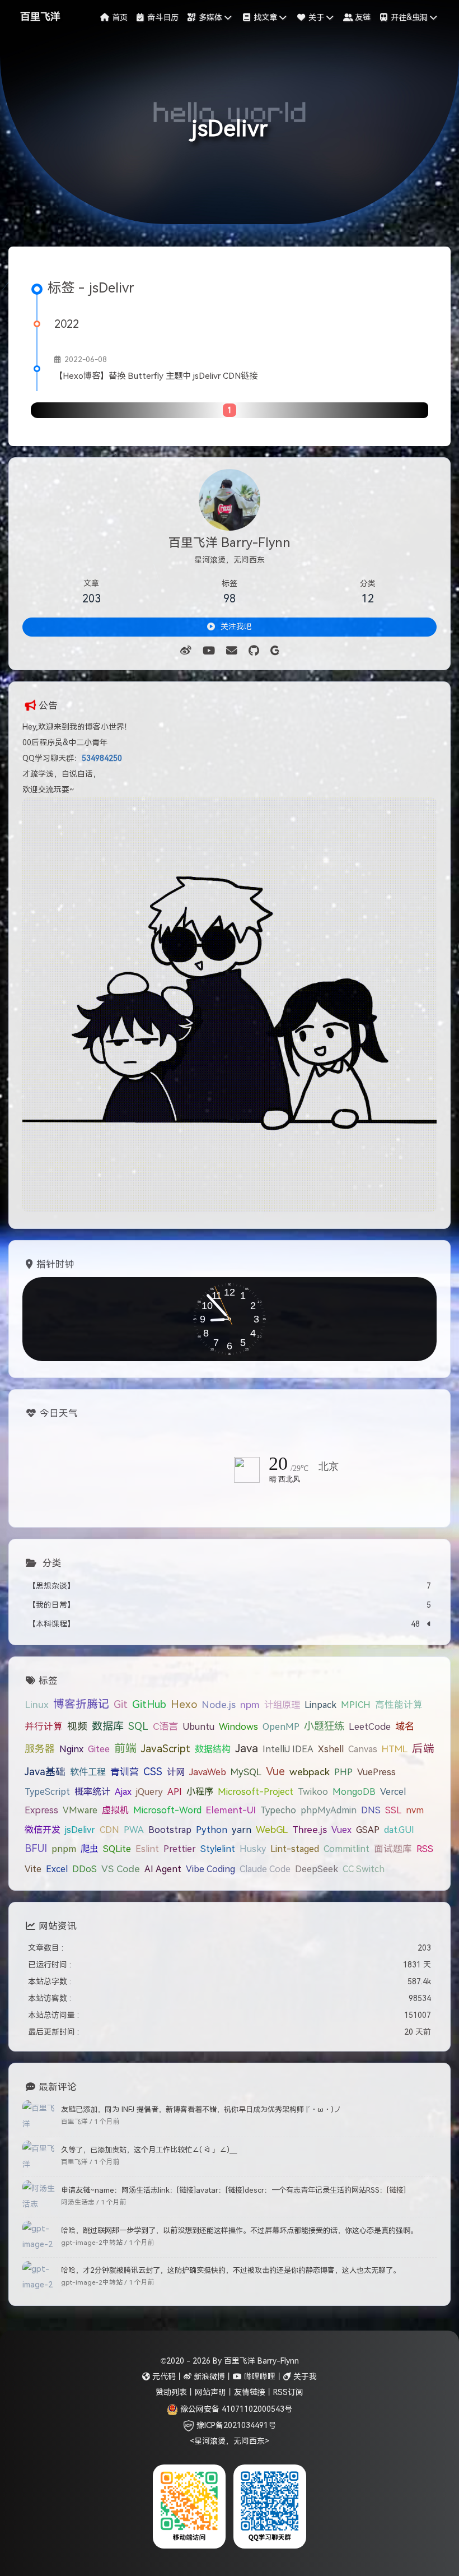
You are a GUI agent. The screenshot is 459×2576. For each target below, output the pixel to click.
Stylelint (218, 1849)
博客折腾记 (81, 1704)
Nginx (71, 1749)
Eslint (147, 1849)
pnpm (64, 1849)
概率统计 (92, 1791)
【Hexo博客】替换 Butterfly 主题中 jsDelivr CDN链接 (156, 376)
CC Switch (364, 1869)
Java (247, 1748)
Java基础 (45, 1772)
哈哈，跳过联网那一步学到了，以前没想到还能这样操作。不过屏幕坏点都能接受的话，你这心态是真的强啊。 (239, 2231)
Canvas (363, 1749)
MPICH (356, 1705)
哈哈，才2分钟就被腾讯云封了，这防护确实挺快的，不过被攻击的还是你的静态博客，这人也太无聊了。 (231, 2270)
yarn (242, 1830)
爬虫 (90, 1849)
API (175, 1791)
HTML (395, 1749)
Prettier (180, 1849)
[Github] (254, 651)
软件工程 (88, 1772)
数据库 (108, 1726)
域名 (405, 1726)
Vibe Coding (210, 1869)
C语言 (165, 1726)
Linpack (320, 1705)
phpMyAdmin (329, 1810)
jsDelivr (80, 1830)
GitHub (149, 1704)
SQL (138, 1726)
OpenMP (281, 1726)
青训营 (125, 1772)
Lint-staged (295, 1849)
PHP (343, 1772)
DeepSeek (317, 1869)
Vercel (393, 1791)
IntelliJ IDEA (288, 1749)
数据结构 (213, 1749)
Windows (238, 1727)
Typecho (278, 1810)
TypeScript (47, 1791)
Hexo (184, 1704)
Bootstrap (170, 1830)
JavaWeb (208, 1772)
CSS (153, 1772)
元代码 (163, 2377)
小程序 (200, 1791)
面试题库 (393, 1849)
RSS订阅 (288, 2392)
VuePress (376, 1772)
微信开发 (43, 1830)
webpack (310, 1772)
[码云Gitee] (275, 651)
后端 (423, 1748)
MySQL (246, 1772)
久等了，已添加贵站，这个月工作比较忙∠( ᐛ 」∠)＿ (149, 2150)
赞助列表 (171, 2392)
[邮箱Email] (232, 651)
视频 (77, 1726)
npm (250, 1705)
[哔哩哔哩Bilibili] (209, 651)
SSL (393, 1810)
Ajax (123, 1791)
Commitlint (346, 1849)
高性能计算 (399, 1705)
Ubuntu (198, 1726)
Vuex (341, 1830)
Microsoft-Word (167, 1810)
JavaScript (166, 1749)
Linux (37, 1705)
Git (121, 1704)
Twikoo (313, 1791)
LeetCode (370, 1727)
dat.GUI (399, 1830)
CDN (109, 1830)
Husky (253, 1849)
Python (212, 1830)
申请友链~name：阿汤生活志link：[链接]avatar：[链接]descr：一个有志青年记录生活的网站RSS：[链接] (233, 2190)
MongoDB (354, 1791)
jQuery (149, 1791)
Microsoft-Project (256, 1791)
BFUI (36, 1849)
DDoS (85, 1869)
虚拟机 (115, 1810)
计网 (176, 1772)
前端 (125, 1748)
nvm (415, 1810)
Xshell (331, 1749)
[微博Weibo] (186, 651)
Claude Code (265, 1869)
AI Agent (163, 1869)
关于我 (304, 2377)
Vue (275, 1771)
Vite (33, 1869)
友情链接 (250, 2392)
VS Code (121, 1869)
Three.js (310, 1830)
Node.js (219, 1705)
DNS (371, 1810)
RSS (425, 1849)
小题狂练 (324, 1726)
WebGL (272, 1830)
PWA (134, 1830)
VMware (80, 1810)
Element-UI (231, 1810)
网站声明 (210, 2392)
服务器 (40, 1749)
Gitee (99, 1749)
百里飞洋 (40, 17)
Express (41, 1810)
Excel (57, 1869)
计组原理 (282, 1705)
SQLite (117, 1849)
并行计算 (44, 1727)
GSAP (368, 1830)
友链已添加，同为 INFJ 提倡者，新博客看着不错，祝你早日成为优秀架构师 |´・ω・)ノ (201, 2109)
